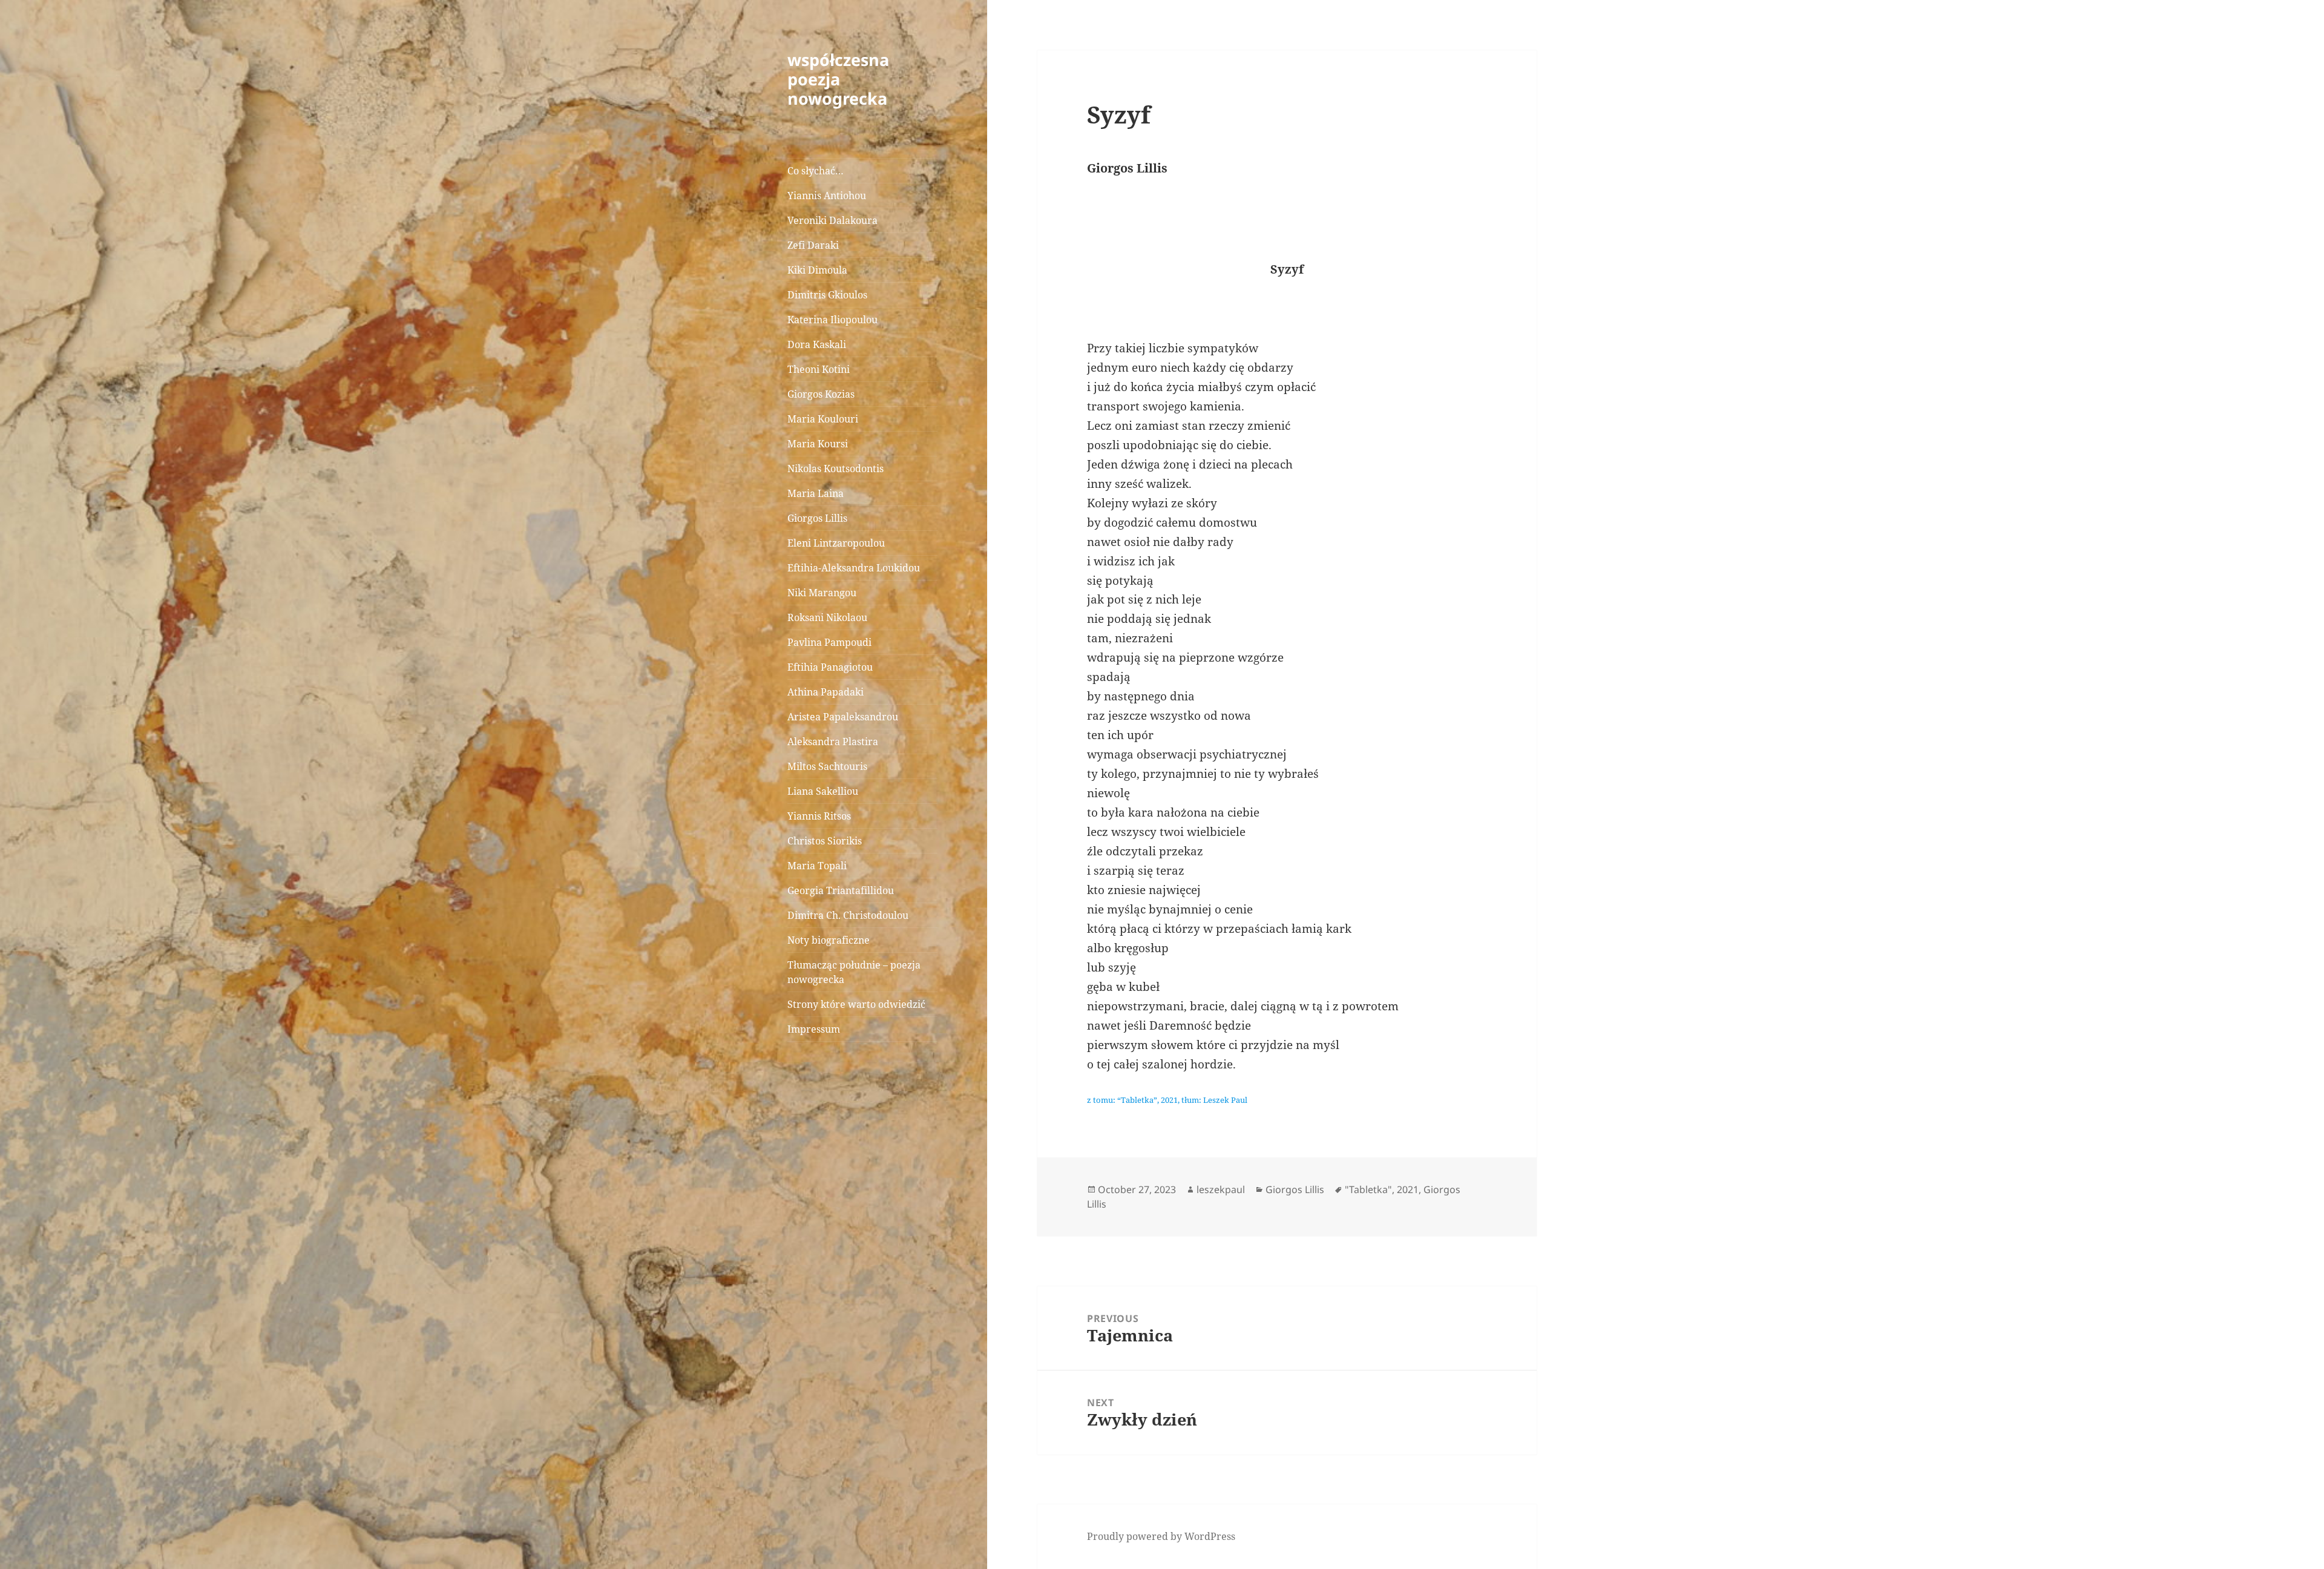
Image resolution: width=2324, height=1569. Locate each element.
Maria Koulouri (823, 419)
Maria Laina (816, 493)
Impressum (814, 1029)
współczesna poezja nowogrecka (838, 79)
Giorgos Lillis (817, 518)
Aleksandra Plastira (833, 742)
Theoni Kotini (819, 369)
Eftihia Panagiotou (830, 667)
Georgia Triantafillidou (841, 890)
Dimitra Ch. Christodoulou (848, 915)
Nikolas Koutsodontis (835, 469)
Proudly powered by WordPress (1161, 1536)
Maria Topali (817, 866)
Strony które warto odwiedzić (856, 1004)
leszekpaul (1221, 1189)
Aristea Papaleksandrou (843, 717)
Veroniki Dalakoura (832, 220)
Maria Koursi (818, 444)
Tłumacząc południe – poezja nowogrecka (854, 972)
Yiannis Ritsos (819, 816)
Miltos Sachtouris (827, 766)
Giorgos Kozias (821, 394)
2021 (1408, 1189)
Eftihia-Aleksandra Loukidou (855, 568)
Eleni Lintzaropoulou (836, 543)
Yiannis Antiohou (827, 196)
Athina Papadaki (826, 692)
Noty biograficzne (829, 940)
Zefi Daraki (813, 245)
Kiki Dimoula (817, 270)
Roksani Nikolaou (827, 617)
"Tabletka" (1368, 1189)
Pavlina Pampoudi (829, 642)
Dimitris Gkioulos (827, 295)
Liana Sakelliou (823, 791)
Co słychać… (816, 171)
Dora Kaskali (817, 344)
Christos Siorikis (825, 841)
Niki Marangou (822, 593)
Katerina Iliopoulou (832, 320)
